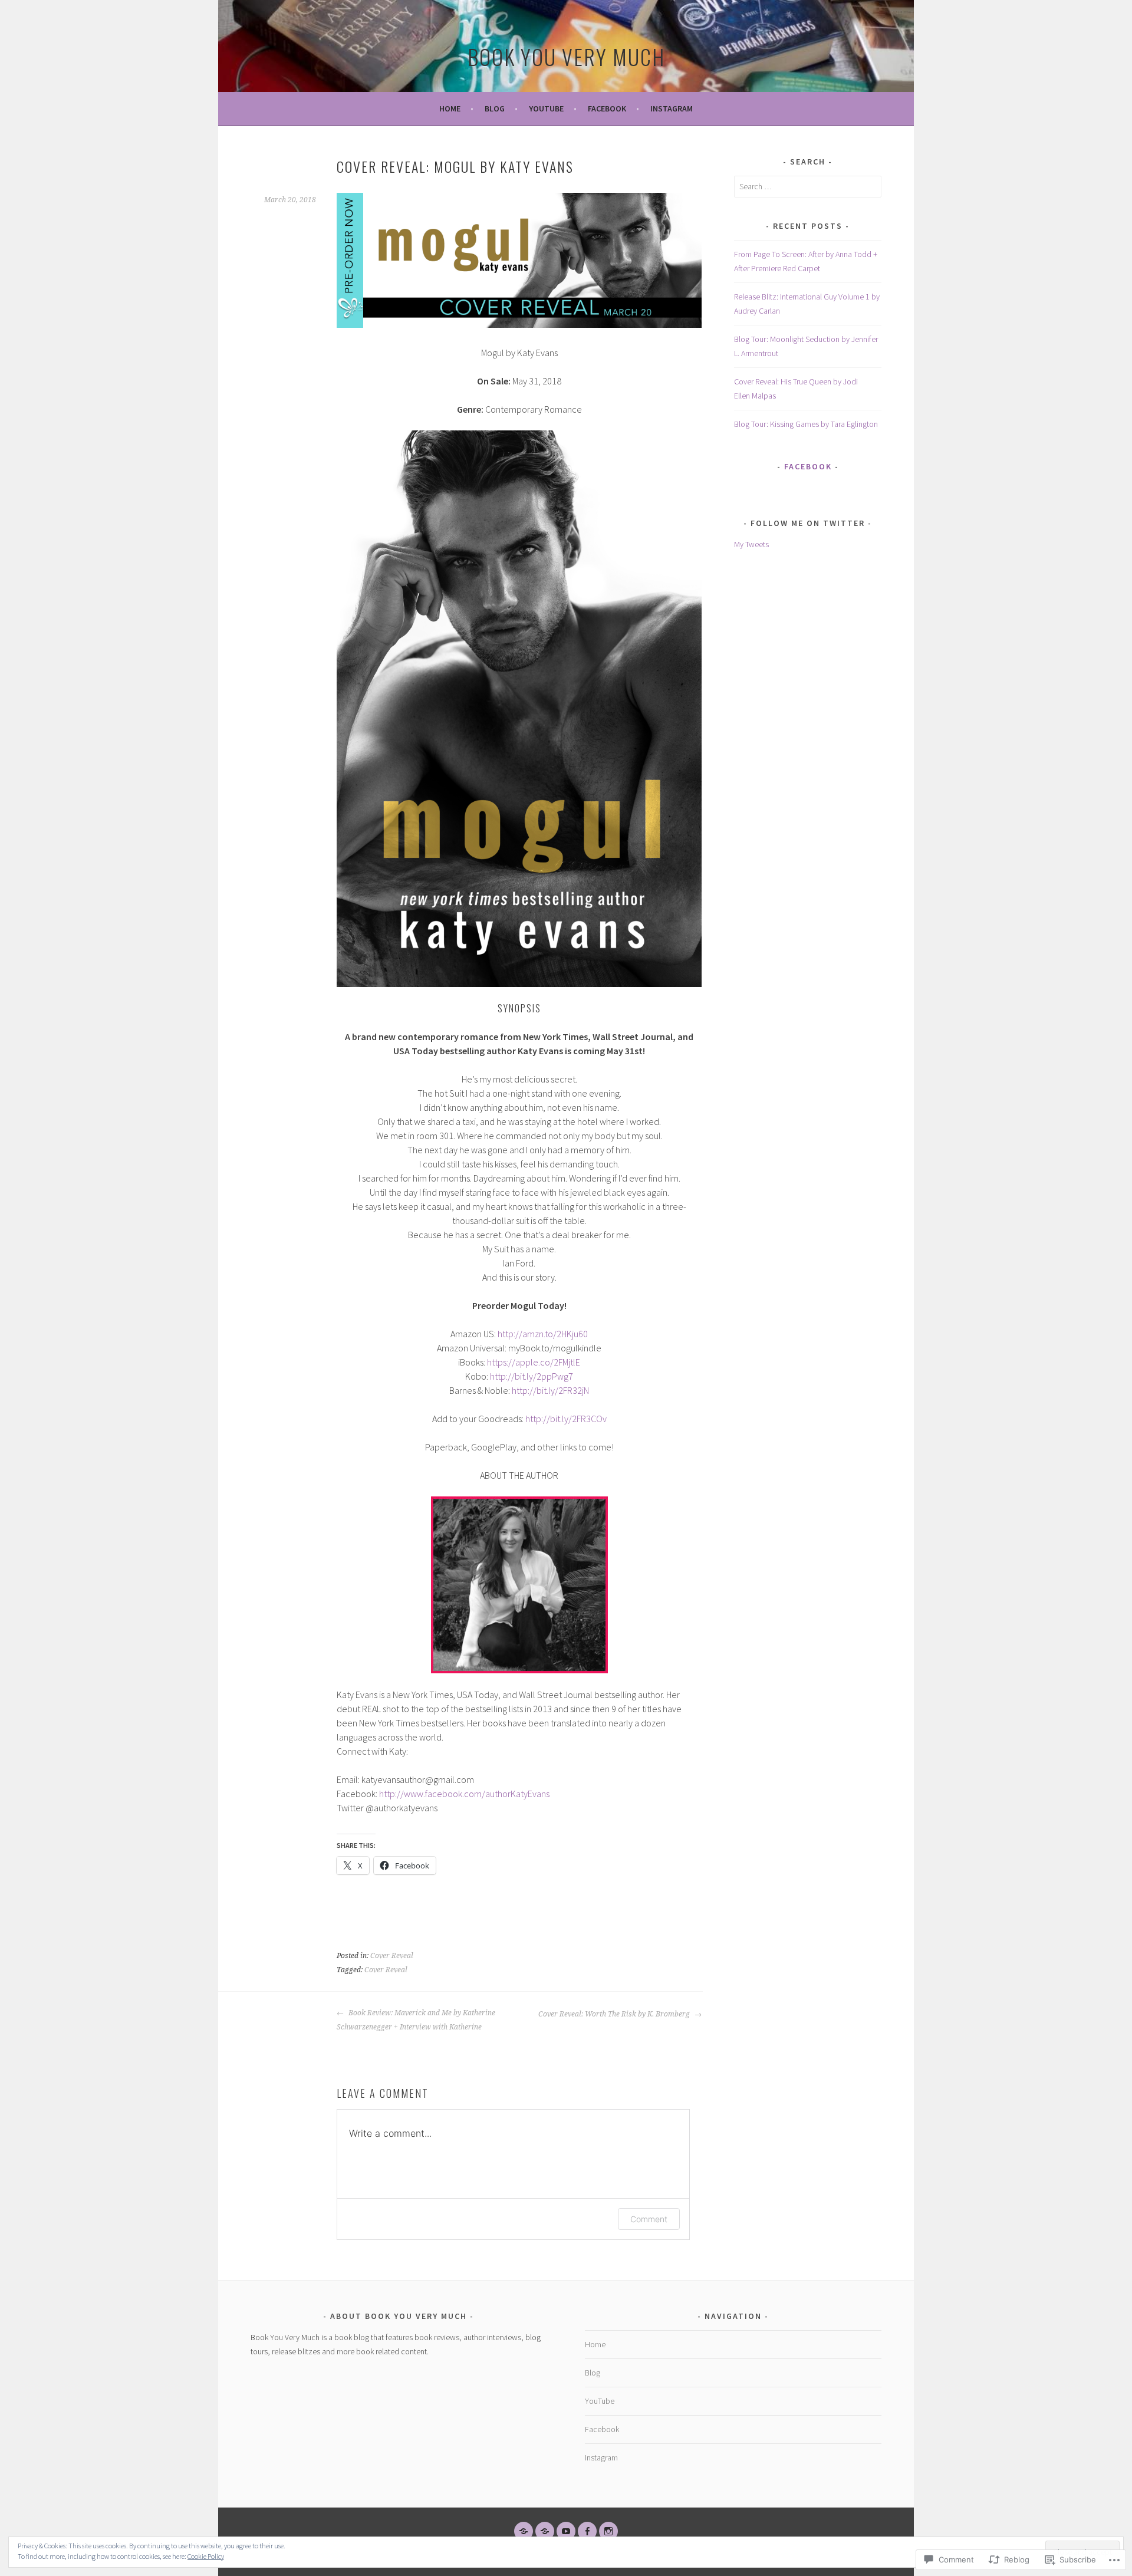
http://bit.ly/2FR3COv (566, 1419)
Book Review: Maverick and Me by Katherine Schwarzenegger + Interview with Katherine (416, 2020)
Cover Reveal (392, 1956)
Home (450, 108)
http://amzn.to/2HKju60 (543, 1334)
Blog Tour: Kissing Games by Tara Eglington (806, 424)
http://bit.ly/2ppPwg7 (532, 1376)
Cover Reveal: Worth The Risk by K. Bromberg (615, 2014)
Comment (649, 2219)
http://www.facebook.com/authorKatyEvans (464, 1794)
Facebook (607, 108)
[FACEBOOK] (587, 2531)
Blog (495, 108)
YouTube (546, 108)
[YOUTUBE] (566, 2531)
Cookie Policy (206, 2556)
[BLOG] (545, 2531)
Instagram (672, 108)
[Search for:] (808, 186)
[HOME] (524, 2531)
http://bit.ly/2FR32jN (550, 1390)
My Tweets (751, 544)
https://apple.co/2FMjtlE (534, 1362)
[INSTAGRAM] (608, 2531)
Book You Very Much (566, 56)
